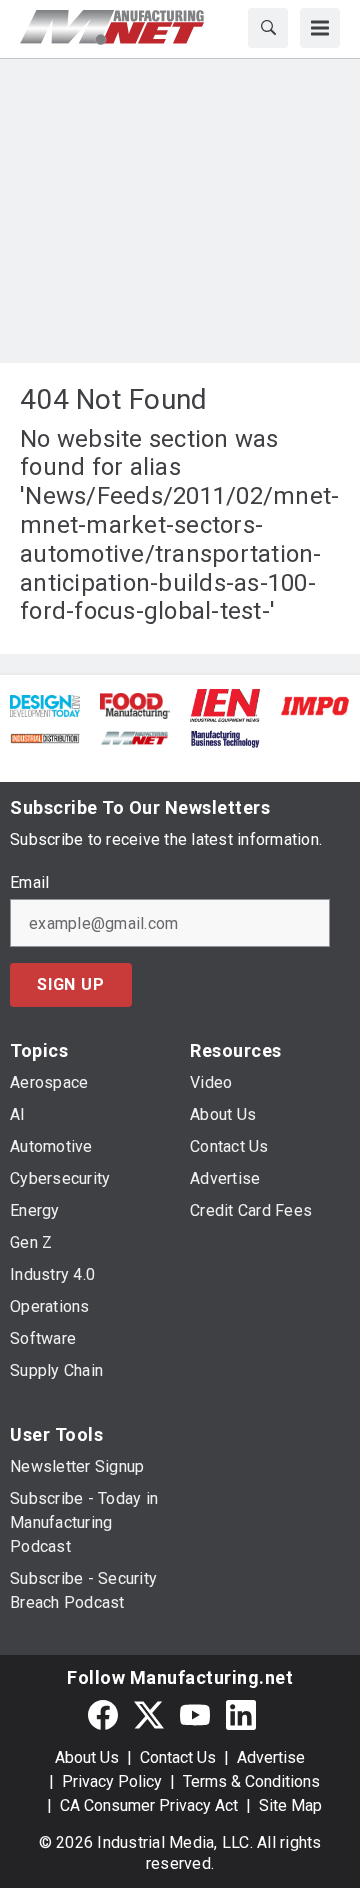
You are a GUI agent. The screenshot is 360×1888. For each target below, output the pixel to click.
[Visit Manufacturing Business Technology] (225, 736)
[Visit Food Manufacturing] (135, 704)
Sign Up (71, 984)
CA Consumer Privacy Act (149, 1805)
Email (29, 883)
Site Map (290, 1805)
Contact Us (178, 1757)
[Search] (268, 28)
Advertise (271, 1757)
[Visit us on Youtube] (195, 1714)
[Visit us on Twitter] (149, 1714)
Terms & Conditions (251, 1781)
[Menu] (320, 28)
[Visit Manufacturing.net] (135, 736)
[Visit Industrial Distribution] (45, 736)
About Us (87, 1757)
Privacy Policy (112, 1781)
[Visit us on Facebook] (103, 1714)
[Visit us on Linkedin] (241, 1714)
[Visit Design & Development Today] (45, 704)
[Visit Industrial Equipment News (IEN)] (225, 704)
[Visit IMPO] (315, 704)
